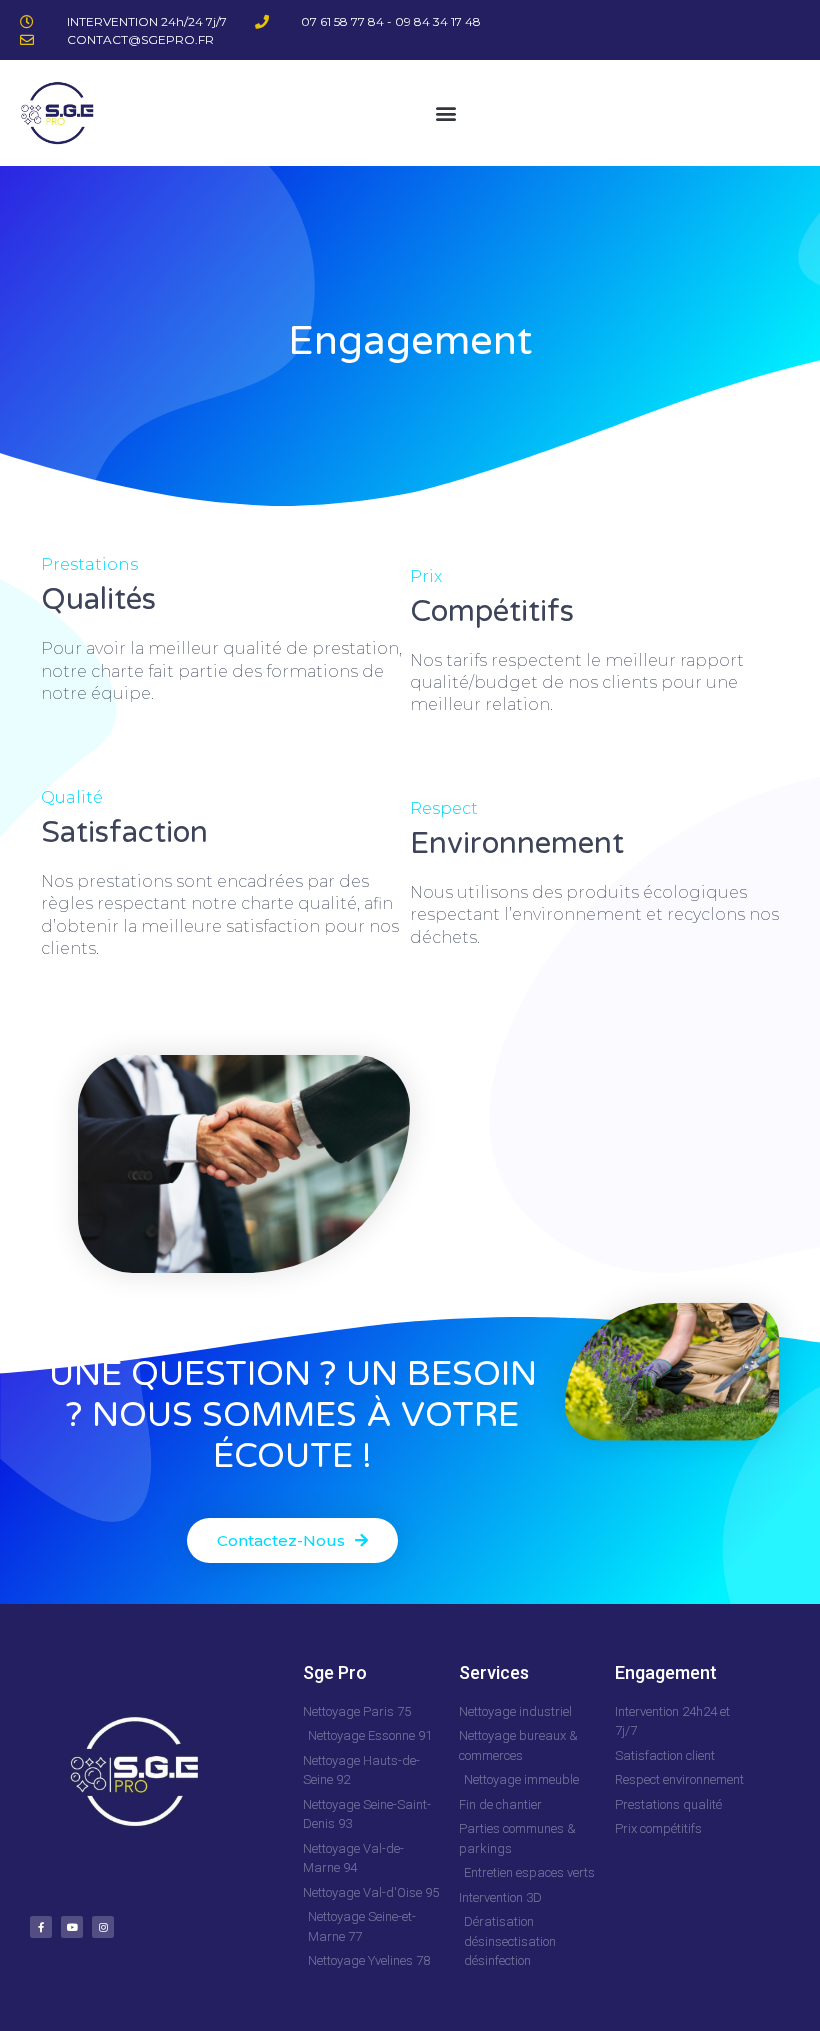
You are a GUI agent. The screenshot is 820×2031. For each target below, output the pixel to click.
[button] (445, 112)
